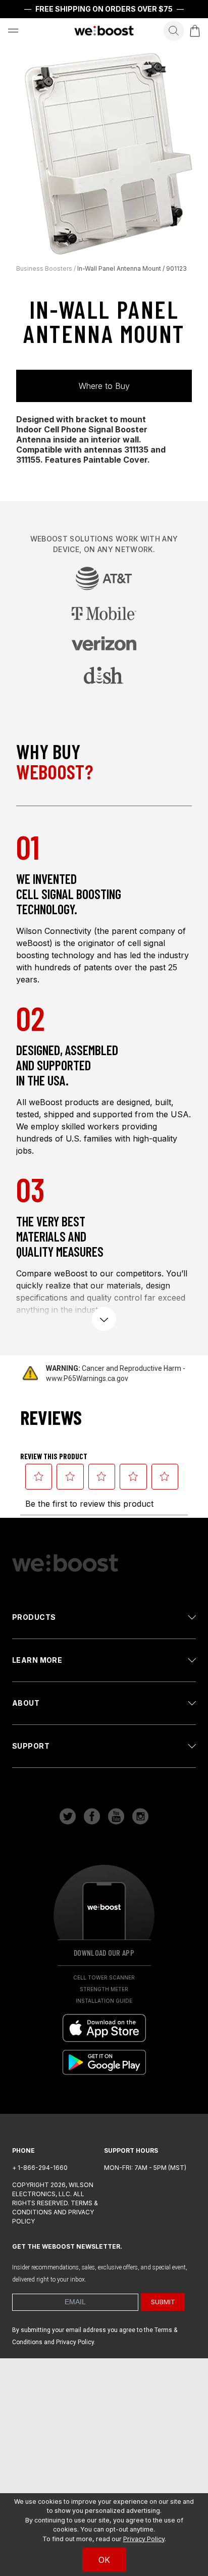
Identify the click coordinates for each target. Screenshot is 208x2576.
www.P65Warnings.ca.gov (87, 1378)
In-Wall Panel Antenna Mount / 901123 (132, 268)
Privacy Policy (144, 2539)
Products (34, 1617)
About (26, 1703)
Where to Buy (104, 386)
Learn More (37, 1660)
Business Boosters (44, 268)
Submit (163, 2302)
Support (31, 1746)
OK (104, 2560)
